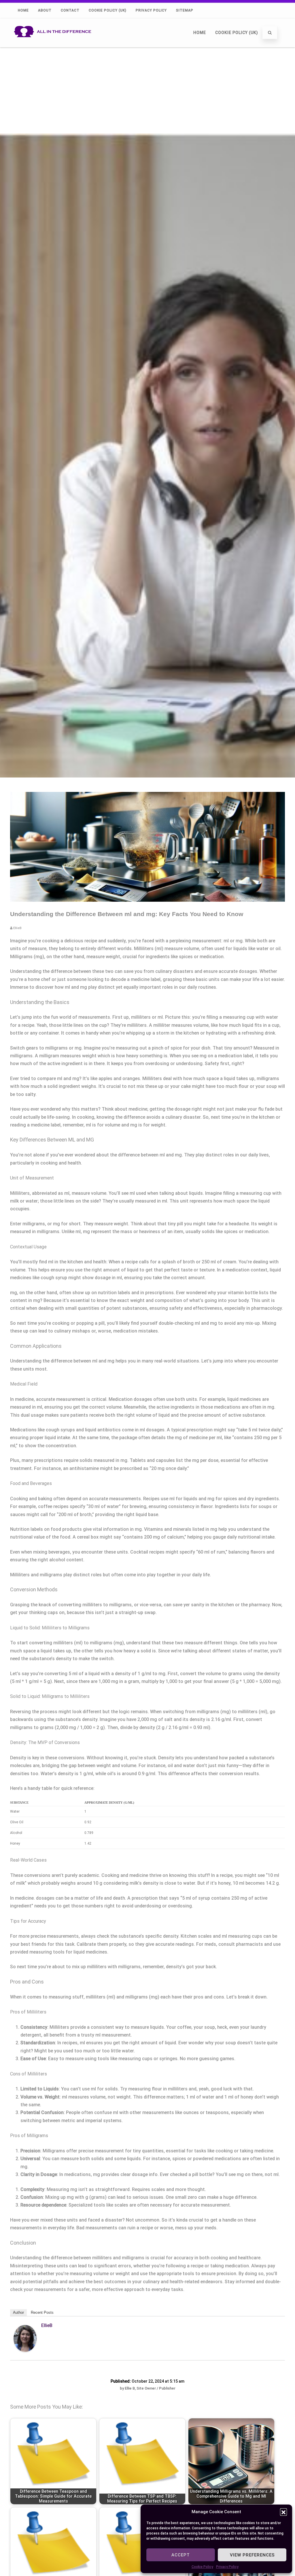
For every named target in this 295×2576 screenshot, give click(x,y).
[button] (283, 2512)
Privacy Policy (227, 2567)
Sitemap (185, 10)
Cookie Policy (202, 2567)
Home (23, 10)
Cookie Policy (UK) (108, 10)
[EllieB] (25, 2350)
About (45, 10)
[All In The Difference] (54, 45)
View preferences (252, 2555)
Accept (181, 2555)
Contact (70, 10)
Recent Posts (42, 2312)
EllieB (47, 2325)
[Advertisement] (147, 90)
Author (18, 2312)
